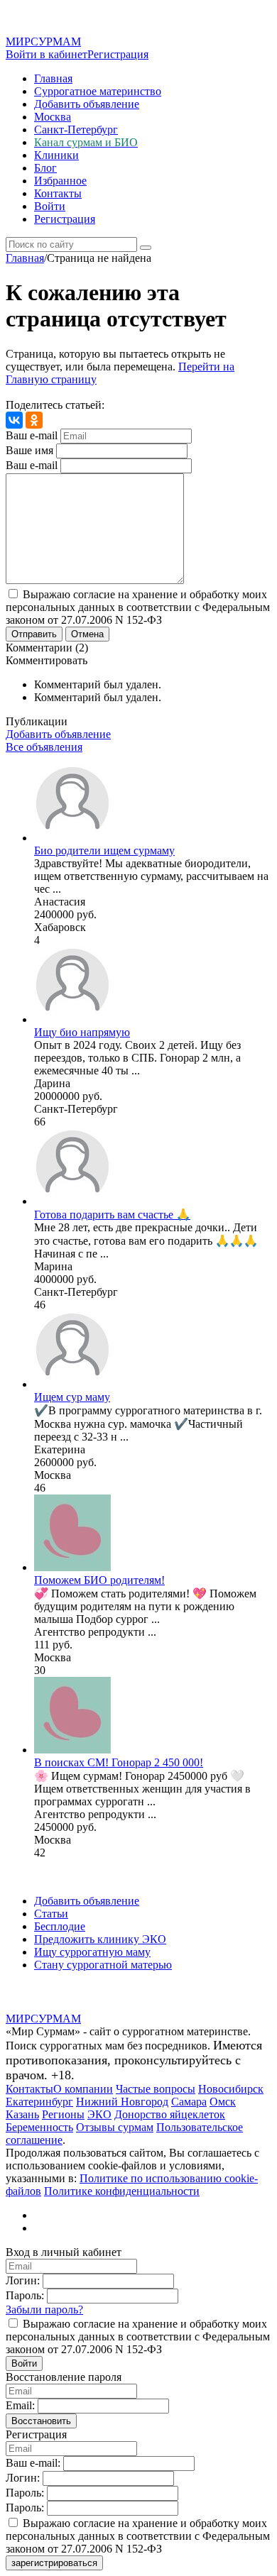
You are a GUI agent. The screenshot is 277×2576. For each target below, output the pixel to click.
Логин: (23, 2280)
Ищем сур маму (72, 1397)
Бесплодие (60, 1926)
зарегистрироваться (54, 2563)
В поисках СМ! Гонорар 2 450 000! (119, 1762)
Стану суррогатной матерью (103, 1965)
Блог (45, 168)
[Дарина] (72, 1019)
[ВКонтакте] (14, 420)
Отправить (34, 634)
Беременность (39, 2127)
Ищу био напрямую (82, 1032)
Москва (53, 117)
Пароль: (25, 2295)
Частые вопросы (156, 2089)
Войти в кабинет (47, 54)
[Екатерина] (72, 1384)
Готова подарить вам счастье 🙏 (112, 1215)
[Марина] (72, 1201)
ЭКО (99, 2114)
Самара (189, 2102)
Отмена (87, 634)
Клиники (56, 155)
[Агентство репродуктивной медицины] (72, 1567)
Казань (22, 2114)
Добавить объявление (87, 104)
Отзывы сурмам (115, 2127)
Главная (53, 78)
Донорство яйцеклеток (170, 2114)
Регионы (63, 2114)
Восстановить (41, 2421)
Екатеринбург (39, 2102)
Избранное (60, 181)
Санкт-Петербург (76, 130)
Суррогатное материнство (98, 91)
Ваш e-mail (32, 435)
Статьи (51, 1914)
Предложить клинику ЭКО (100, 1939)
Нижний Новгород (122, 2102)
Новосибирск (231, 2089)
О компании (83, 2089)
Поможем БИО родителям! (99, 1580)
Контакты (58, 193)
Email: (20, 2405)
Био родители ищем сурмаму (104, 851)
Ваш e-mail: (33, 2463)
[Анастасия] (72, 838)
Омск (223, 2102)
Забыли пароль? (44, 2310)
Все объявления (44, 747)
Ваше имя (29, 450)
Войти (50, 206)
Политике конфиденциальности (122, 2191)
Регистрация (118, 54)
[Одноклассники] (34, 420)
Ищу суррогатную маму (92, 1952)
